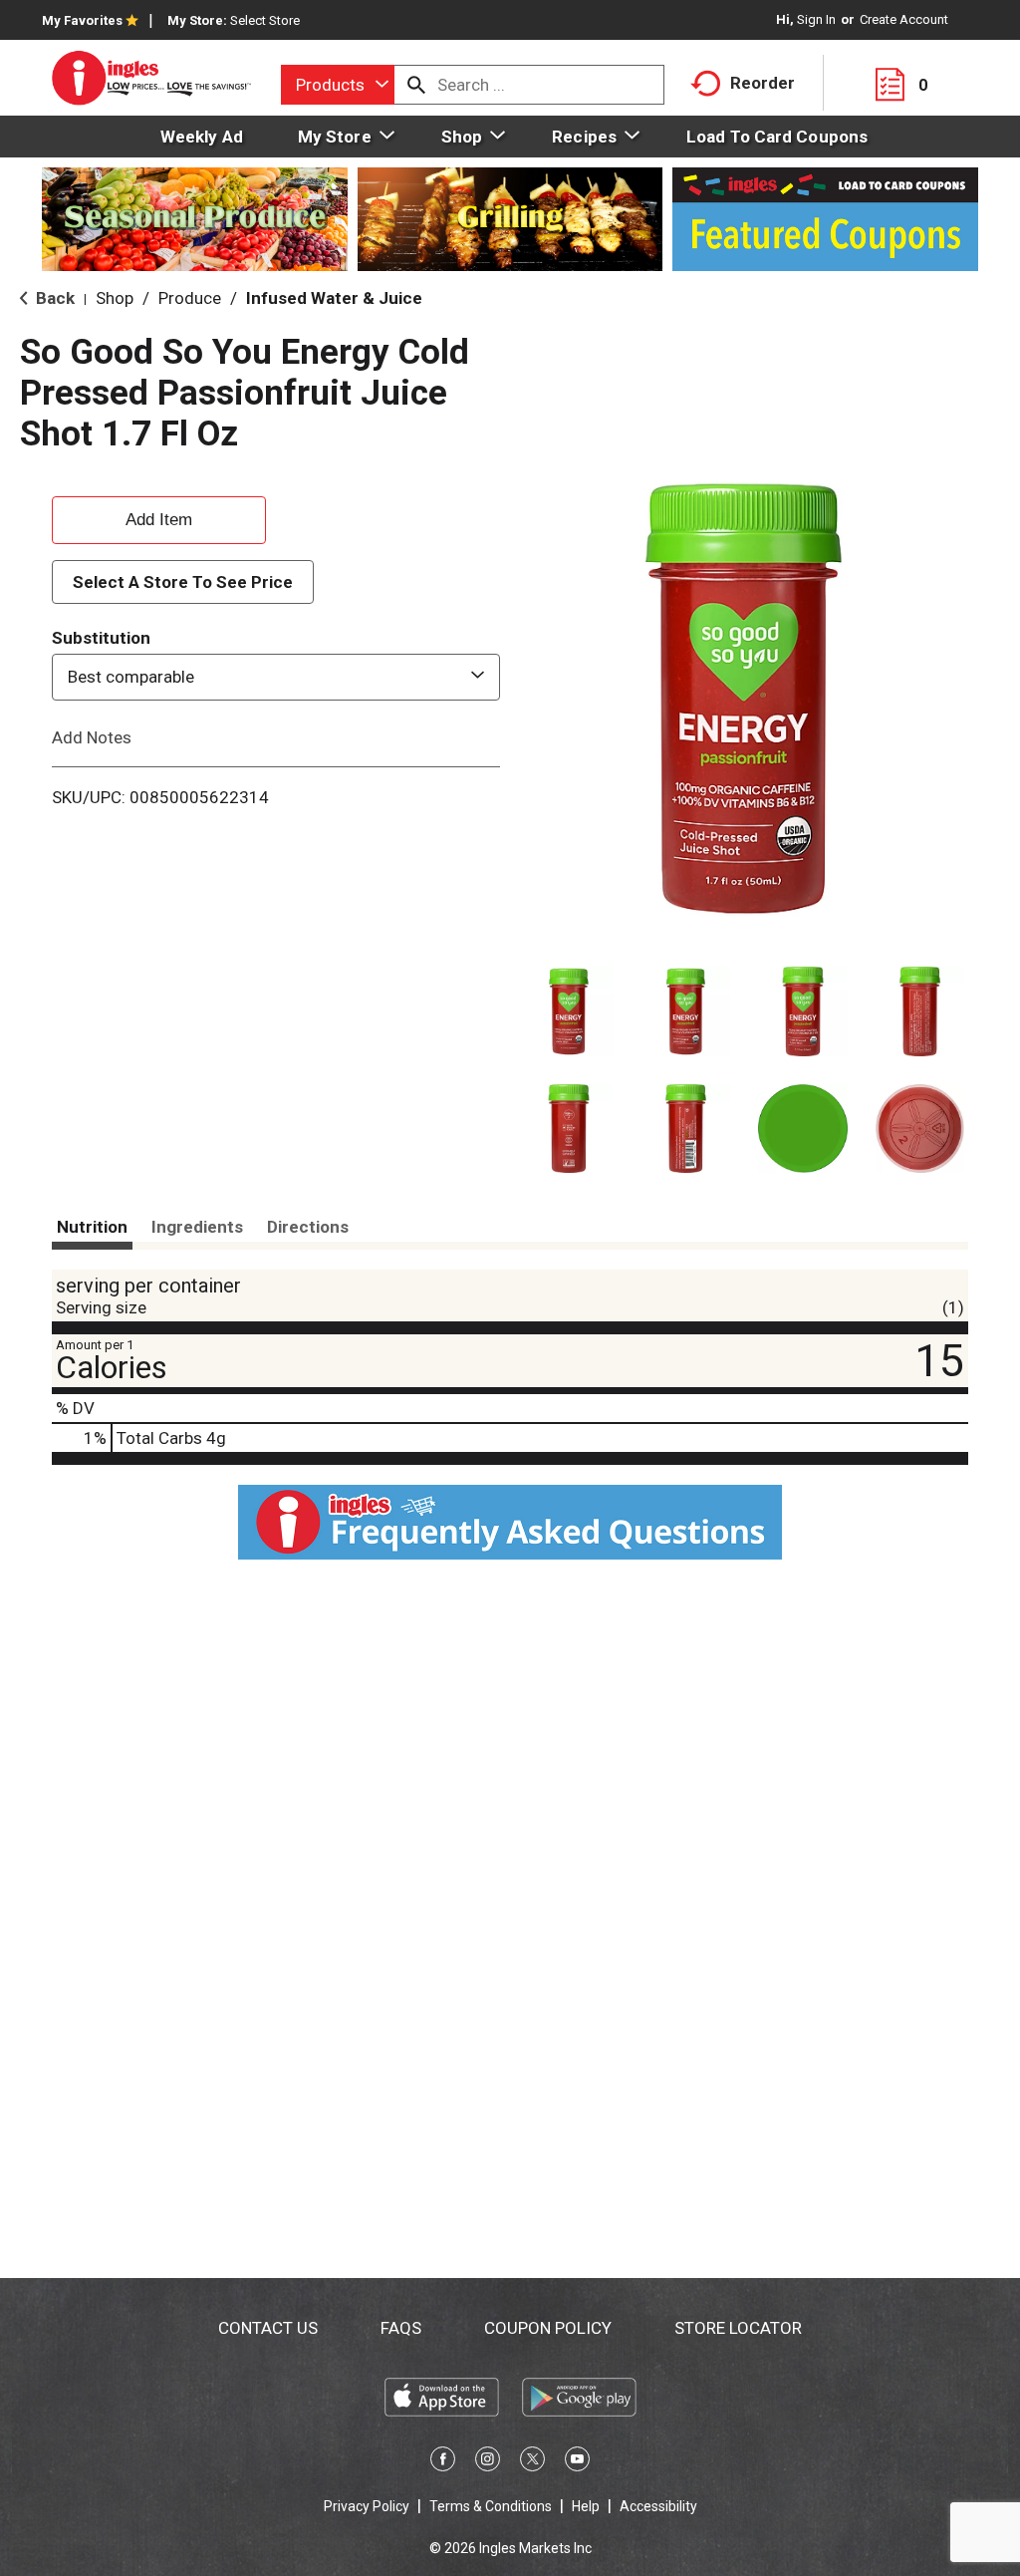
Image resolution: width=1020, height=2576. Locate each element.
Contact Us (268, 2328)
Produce (190, 298)
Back (53, 298)
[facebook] (443, 2462)
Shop (115, 298)
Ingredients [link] (197, 1227)
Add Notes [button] (92, 736)
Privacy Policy (367, 2506)
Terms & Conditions (491, 2506)
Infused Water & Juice (334, 298)
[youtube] (577, 2462)
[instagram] (488, 2462)
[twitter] (532, 2462)
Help (586, 2506)
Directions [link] (308, 1227)
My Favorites (82, 20)
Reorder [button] (763, 83)
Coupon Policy (548, 2328)
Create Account (904, 19)
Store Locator (738, 2328)
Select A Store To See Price (183, 582)
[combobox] (338, 85)
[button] (569, 1011)
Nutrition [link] (92, 1227)
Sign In (816, 19)
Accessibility (658, 2506)
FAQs (401, 2328)
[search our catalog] (416, 85)
